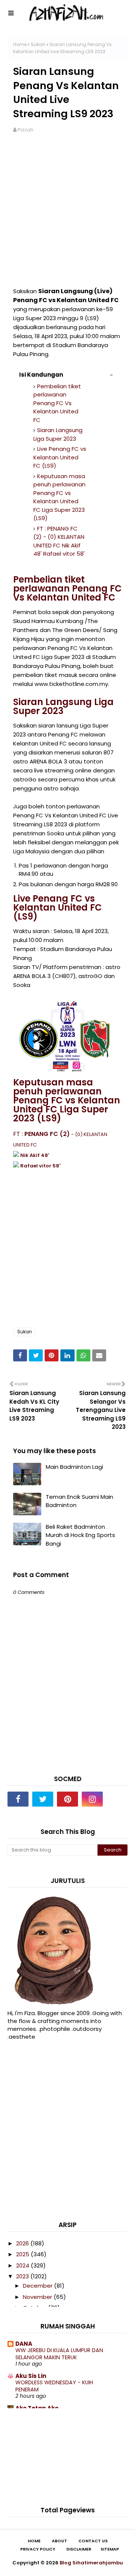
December (38, 2286)
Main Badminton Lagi (74, 1467)
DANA (24, 2344)
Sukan (38, 44)
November (38, 2297)
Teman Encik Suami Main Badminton (79, 1501)
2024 (23, 2265)
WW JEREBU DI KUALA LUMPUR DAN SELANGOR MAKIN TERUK (59, 2354)
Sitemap (110, 2549)
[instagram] (92, 1799)
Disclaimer (79, 2549)
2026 (23, 2243)
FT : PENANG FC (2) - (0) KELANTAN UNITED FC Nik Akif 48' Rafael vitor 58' (59, 541)
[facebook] (18, 1799)
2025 (23, 2254)
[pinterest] (67, 1799)
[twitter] (43, 1799)
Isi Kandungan (41, 375)
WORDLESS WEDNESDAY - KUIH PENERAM (54, 2386)
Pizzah (25, 130)
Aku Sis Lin (31, 2376)
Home (20, 44)
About (59, 2541)
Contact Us (93, 2541)
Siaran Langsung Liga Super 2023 (58, 434)
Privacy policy (38, 2549)
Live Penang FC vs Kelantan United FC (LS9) (60, 457)
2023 (23, 2276)
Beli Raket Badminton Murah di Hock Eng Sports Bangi (80, 1535)
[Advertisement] (67, 214)
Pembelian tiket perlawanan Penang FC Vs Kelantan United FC (57, 403)
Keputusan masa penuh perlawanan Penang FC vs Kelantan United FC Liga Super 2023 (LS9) (59, 497)
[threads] (117, 1799)
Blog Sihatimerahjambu (91, 2563)
